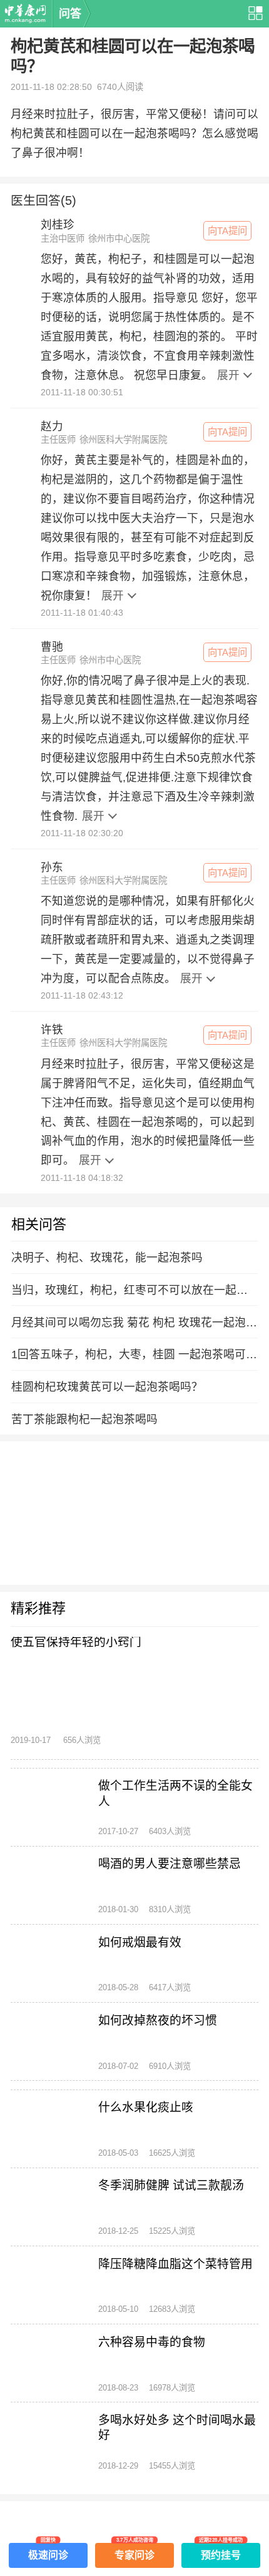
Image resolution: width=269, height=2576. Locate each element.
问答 (70, 14)
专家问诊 (134, 2552)
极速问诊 (48, 2552)
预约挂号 (221, 2552)
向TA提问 (227, 231)
